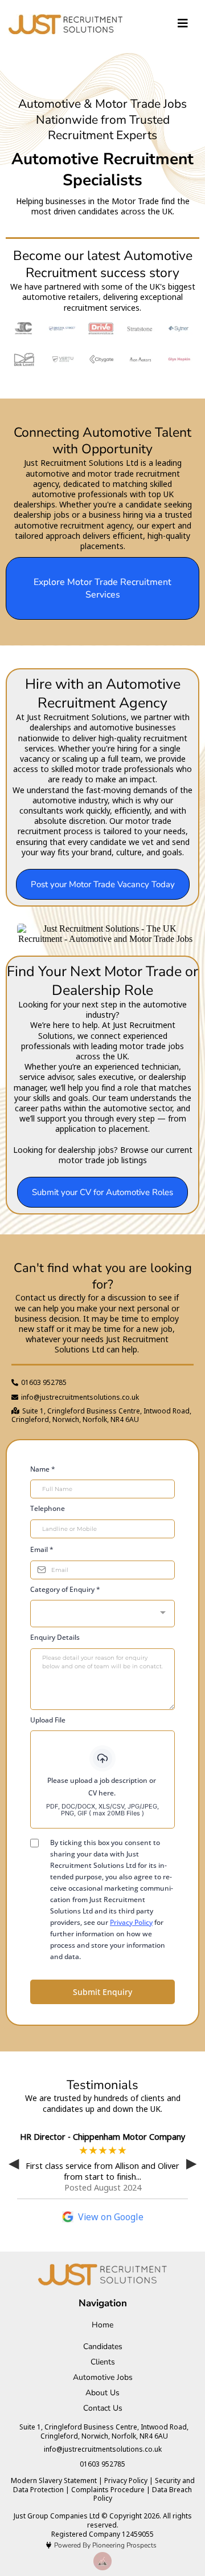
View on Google (111, 2217)
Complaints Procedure (108, 2490)
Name (43, 1469)
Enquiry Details (55, 1637)
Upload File (48, 1720)
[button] (183, 24)
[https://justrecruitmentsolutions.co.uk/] (65, 24)
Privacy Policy (131, 1922)
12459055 (138, 2534)
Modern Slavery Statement (54, 2480)
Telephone (48, 1508)
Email (42, 1549)
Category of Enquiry (65, 1589)
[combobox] (102, 1614)
